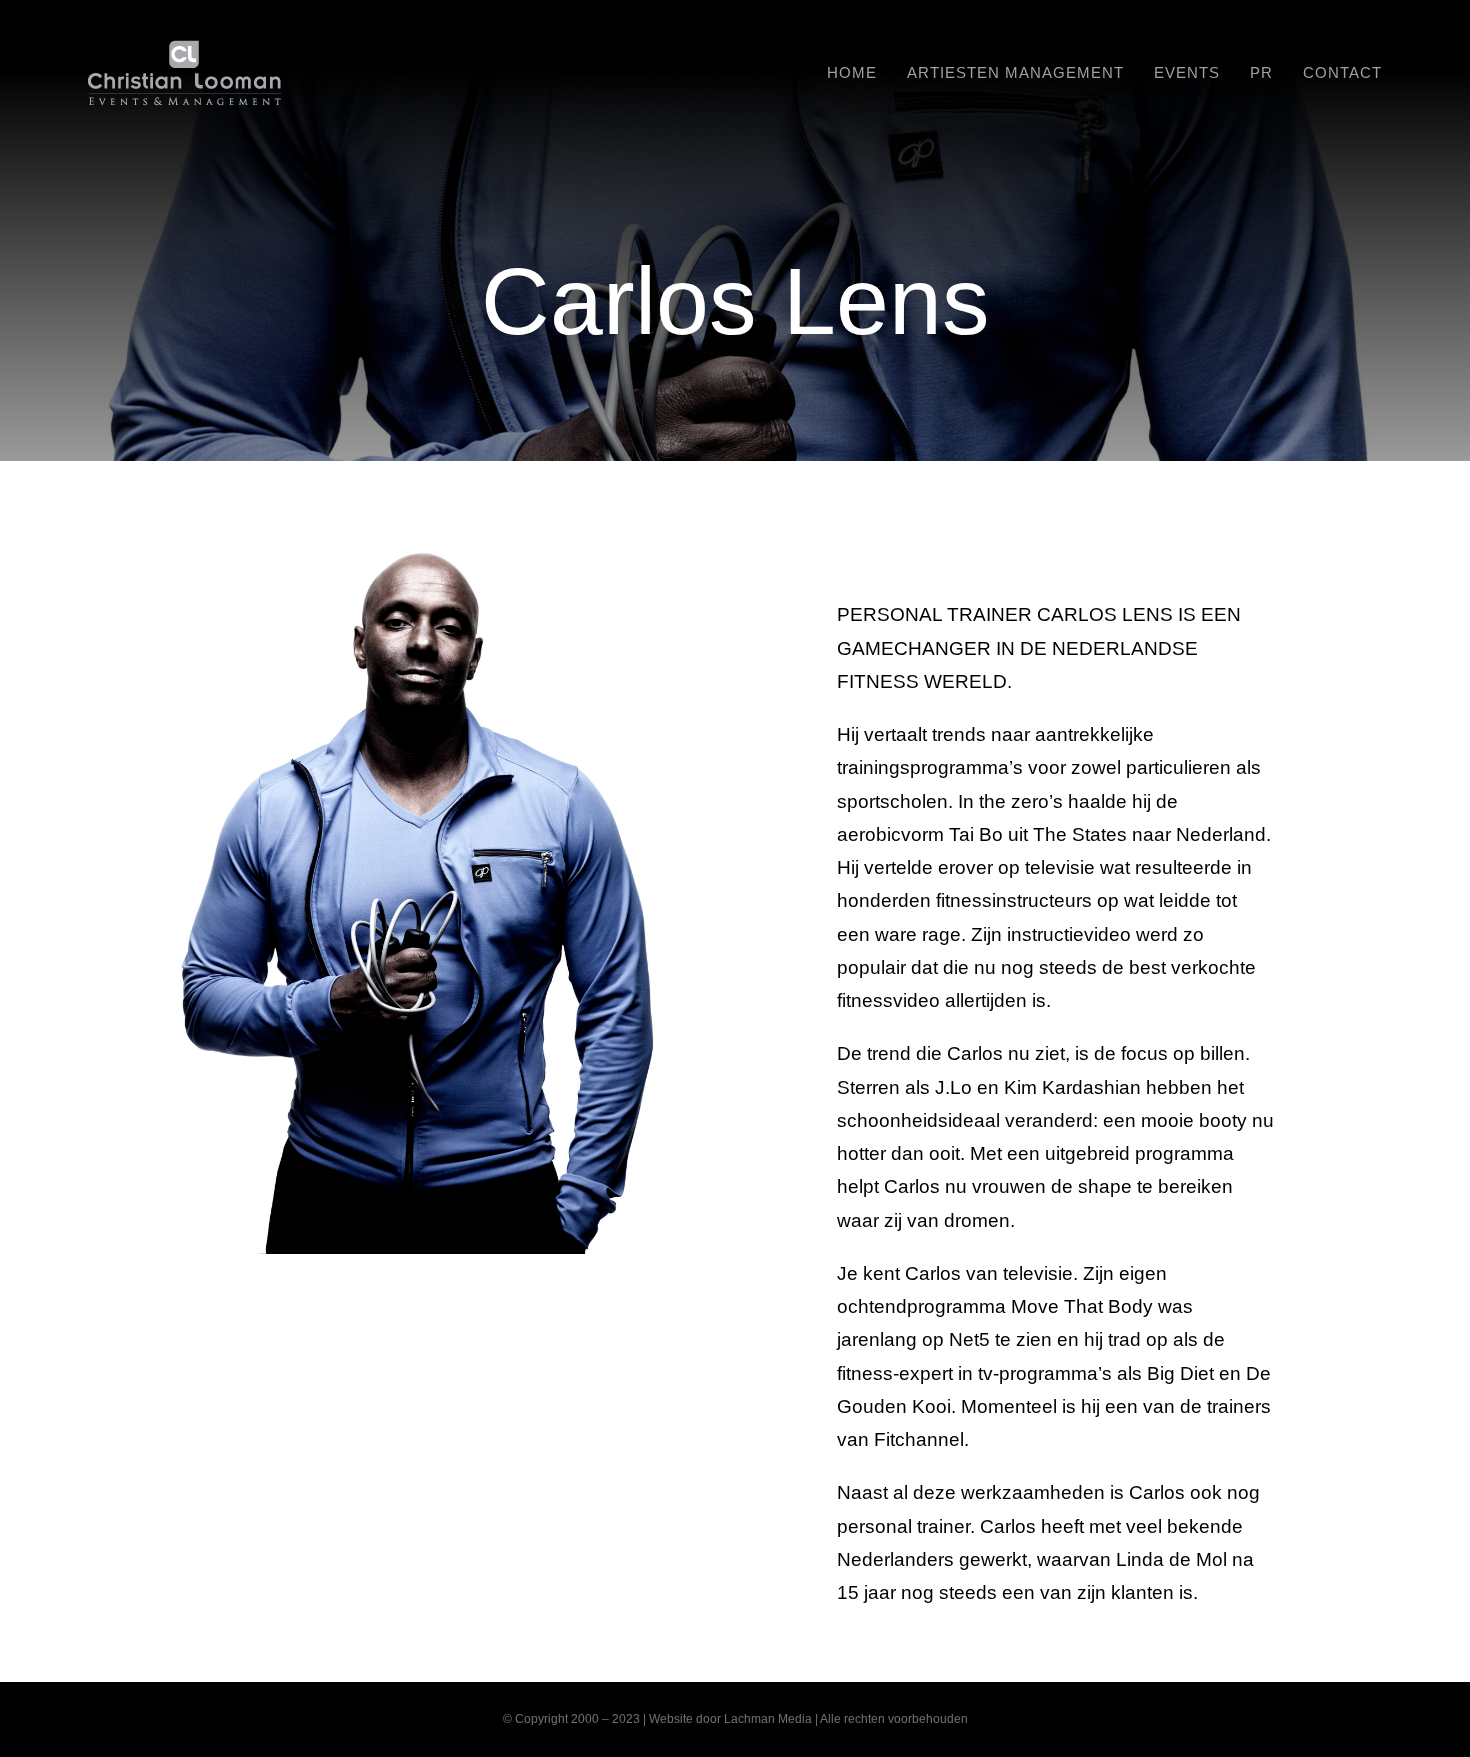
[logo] (184, 49)
